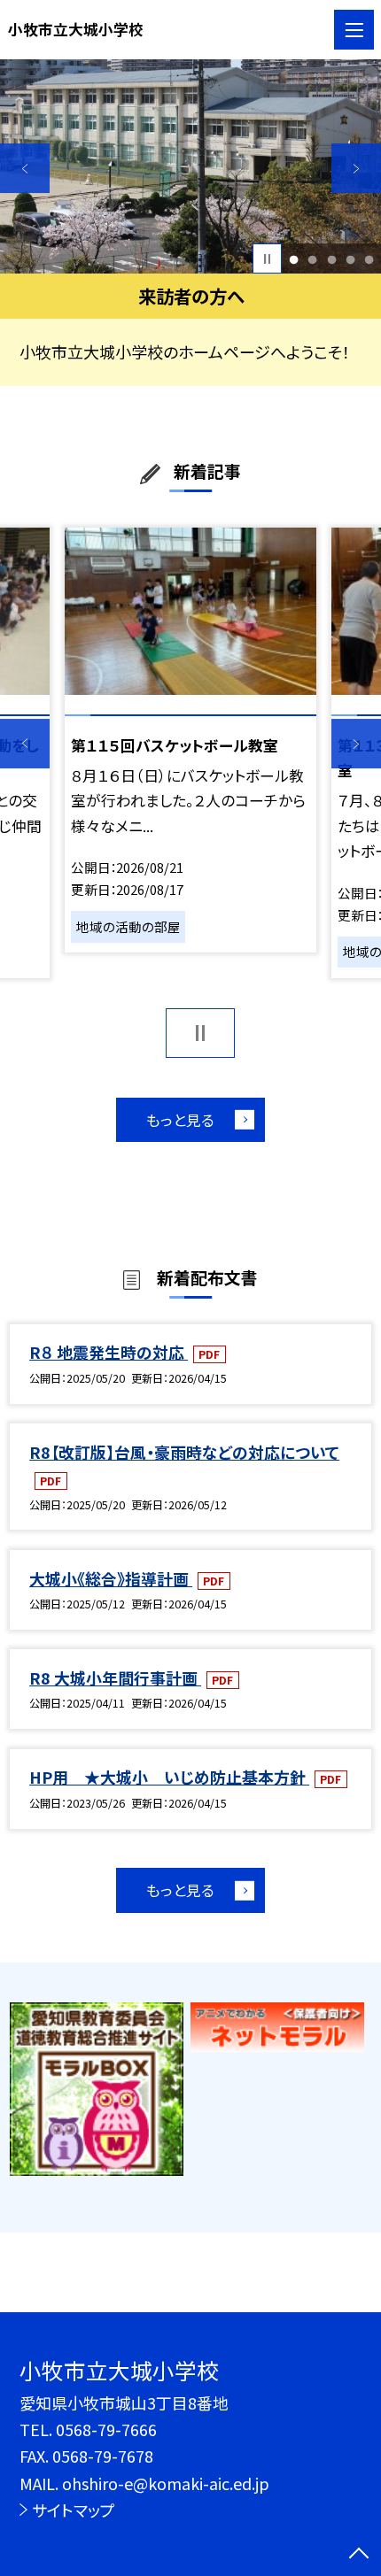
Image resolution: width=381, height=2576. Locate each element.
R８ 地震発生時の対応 (109, 1352)
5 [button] (369, 259)
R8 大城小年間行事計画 (115, 1677)
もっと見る (180, 1120)
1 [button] (294, 259)
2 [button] (313, 259)
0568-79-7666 (106, 2429)
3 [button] (331, 259)
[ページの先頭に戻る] (359, 2555)
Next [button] (356, 168)
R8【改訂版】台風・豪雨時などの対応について (184, 1452)
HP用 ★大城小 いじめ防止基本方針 (169, 1777)
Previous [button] (25, 168)
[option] (190, 166)
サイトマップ (74, 2510)
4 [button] (350, 259)
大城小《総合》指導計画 (111, 1578)
